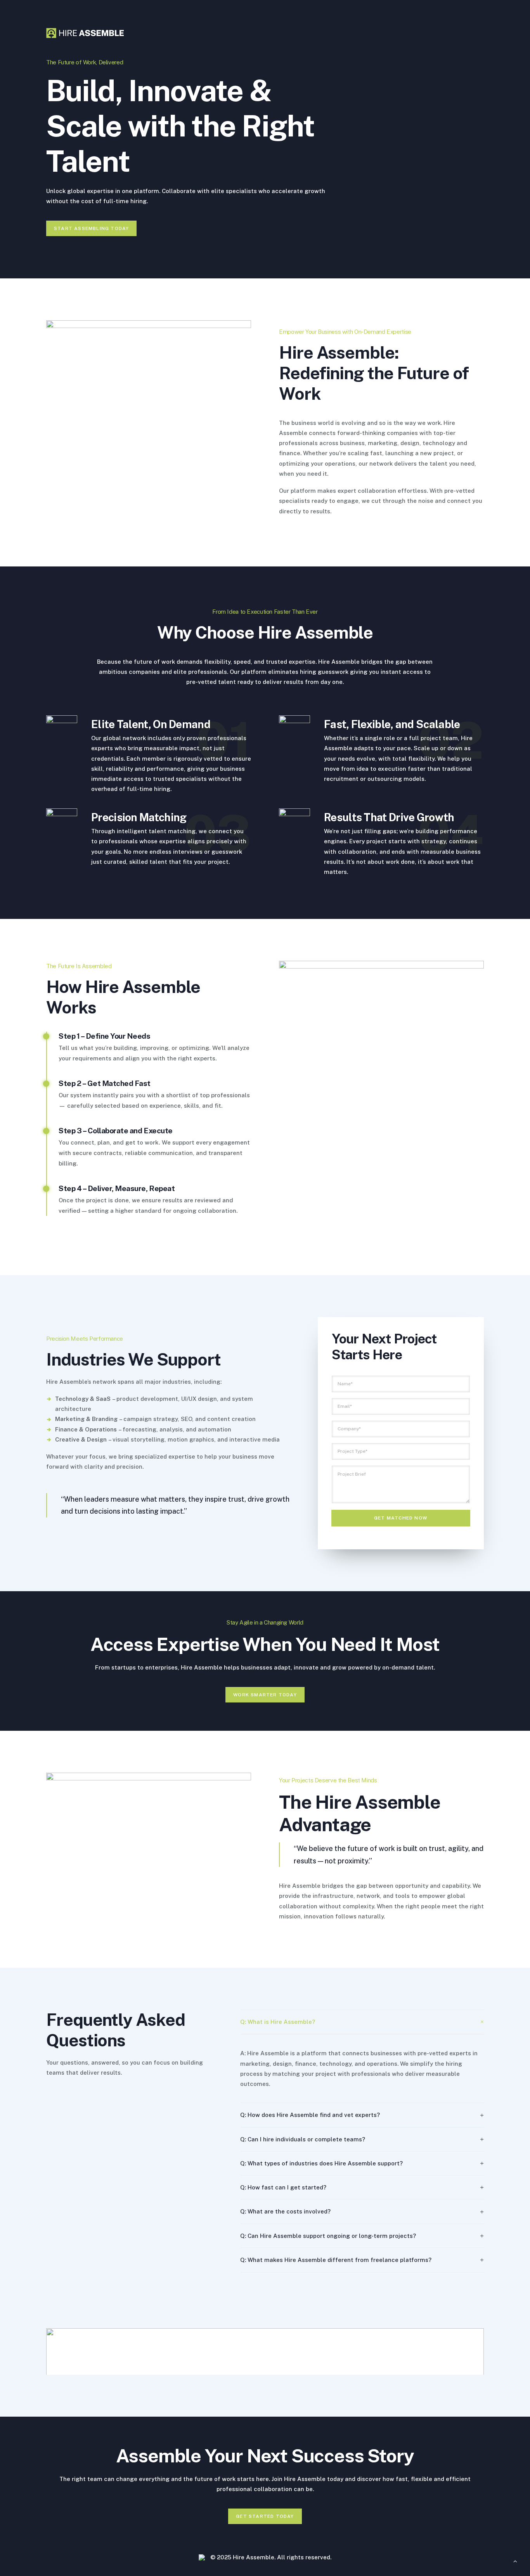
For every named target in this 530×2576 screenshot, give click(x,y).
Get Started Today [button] (265, 2516)
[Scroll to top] (515, 2561)
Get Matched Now (401, 1518)
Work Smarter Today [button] (265, 1695)
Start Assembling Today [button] (91, 228)
